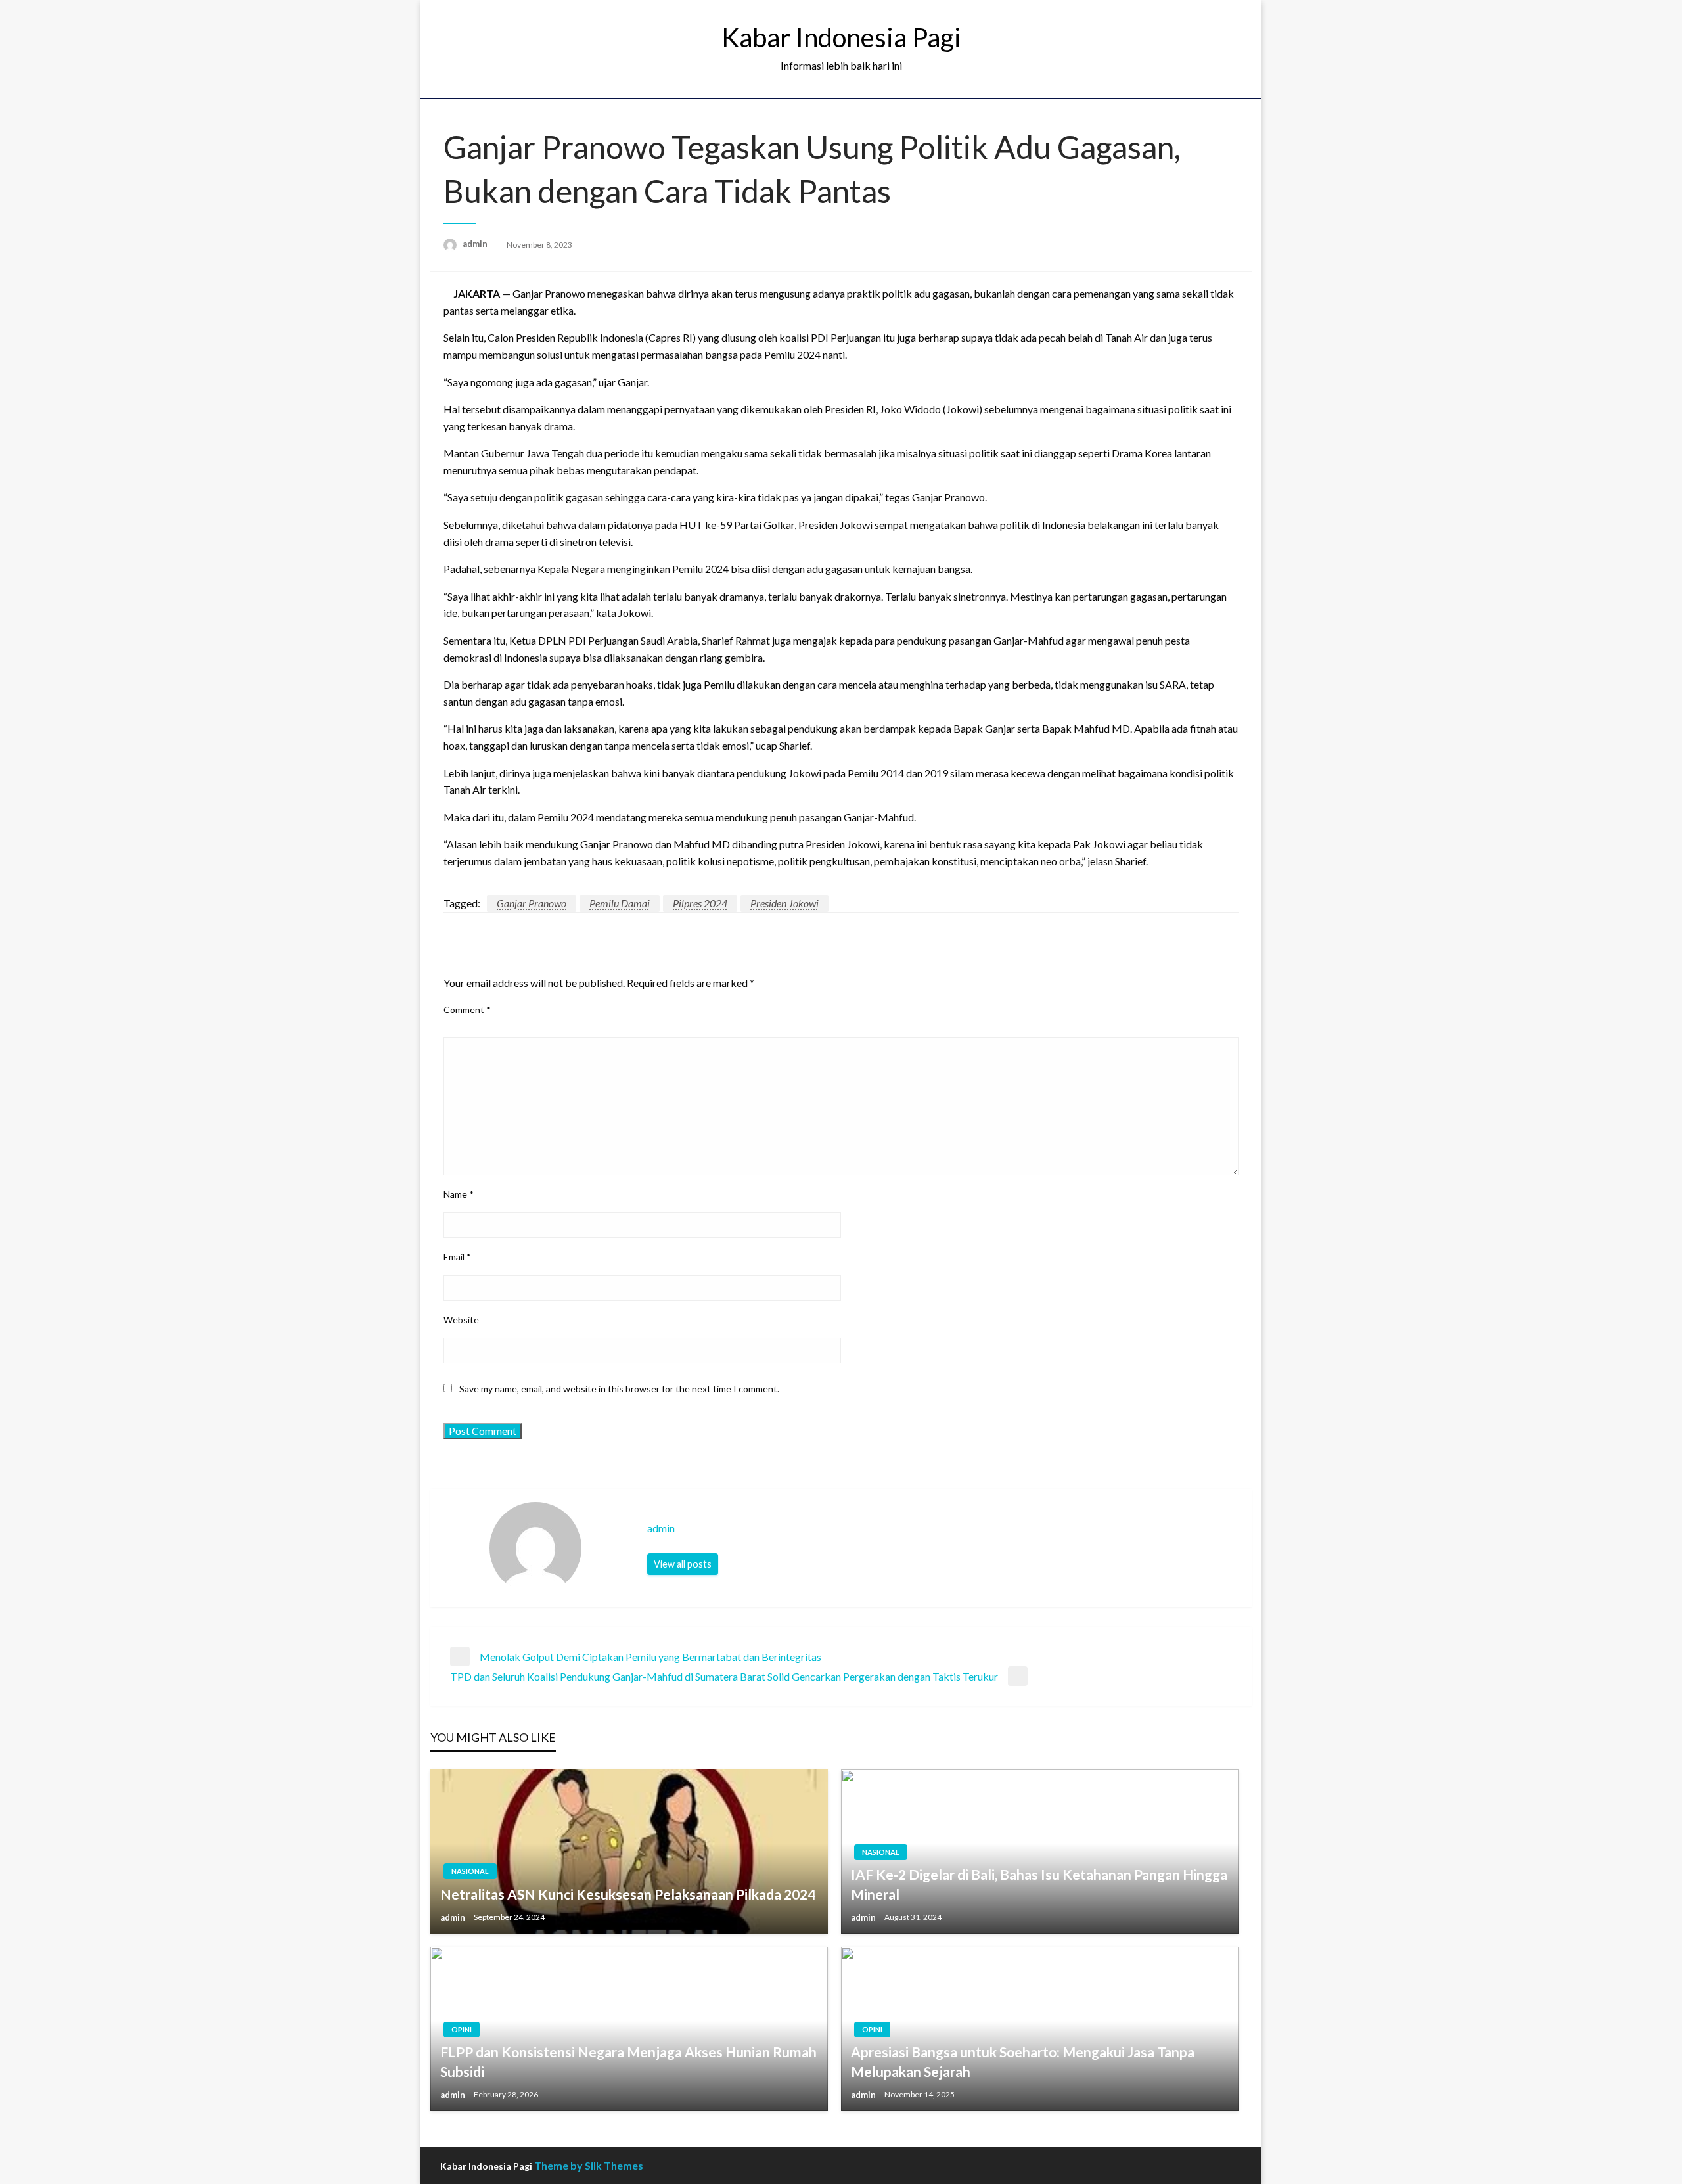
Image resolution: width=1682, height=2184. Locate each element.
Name (459, 1194)
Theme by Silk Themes (589, 2165)
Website (461, 1320)
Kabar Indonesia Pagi (841, 37)
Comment (467, 1010)
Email (457, 1257)
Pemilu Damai (620, 903)
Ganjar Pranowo (532, 903)
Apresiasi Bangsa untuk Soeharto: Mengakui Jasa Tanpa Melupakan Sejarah (1023, 2061)
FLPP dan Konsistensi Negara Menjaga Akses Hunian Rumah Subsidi (628, 2061)
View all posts (683, 1564)
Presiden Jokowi (784, 903)
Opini (462, 2029)
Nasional (470, 1871)
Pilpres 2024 (700, 903)
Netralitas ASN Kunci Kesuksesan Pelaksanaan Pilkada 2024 (628, 1894)
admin (476, 244)
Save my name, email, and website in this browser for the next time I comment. (619, 1389)
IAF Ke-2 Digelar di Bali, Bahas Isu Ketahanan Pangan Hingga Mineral (1039, 1884)
